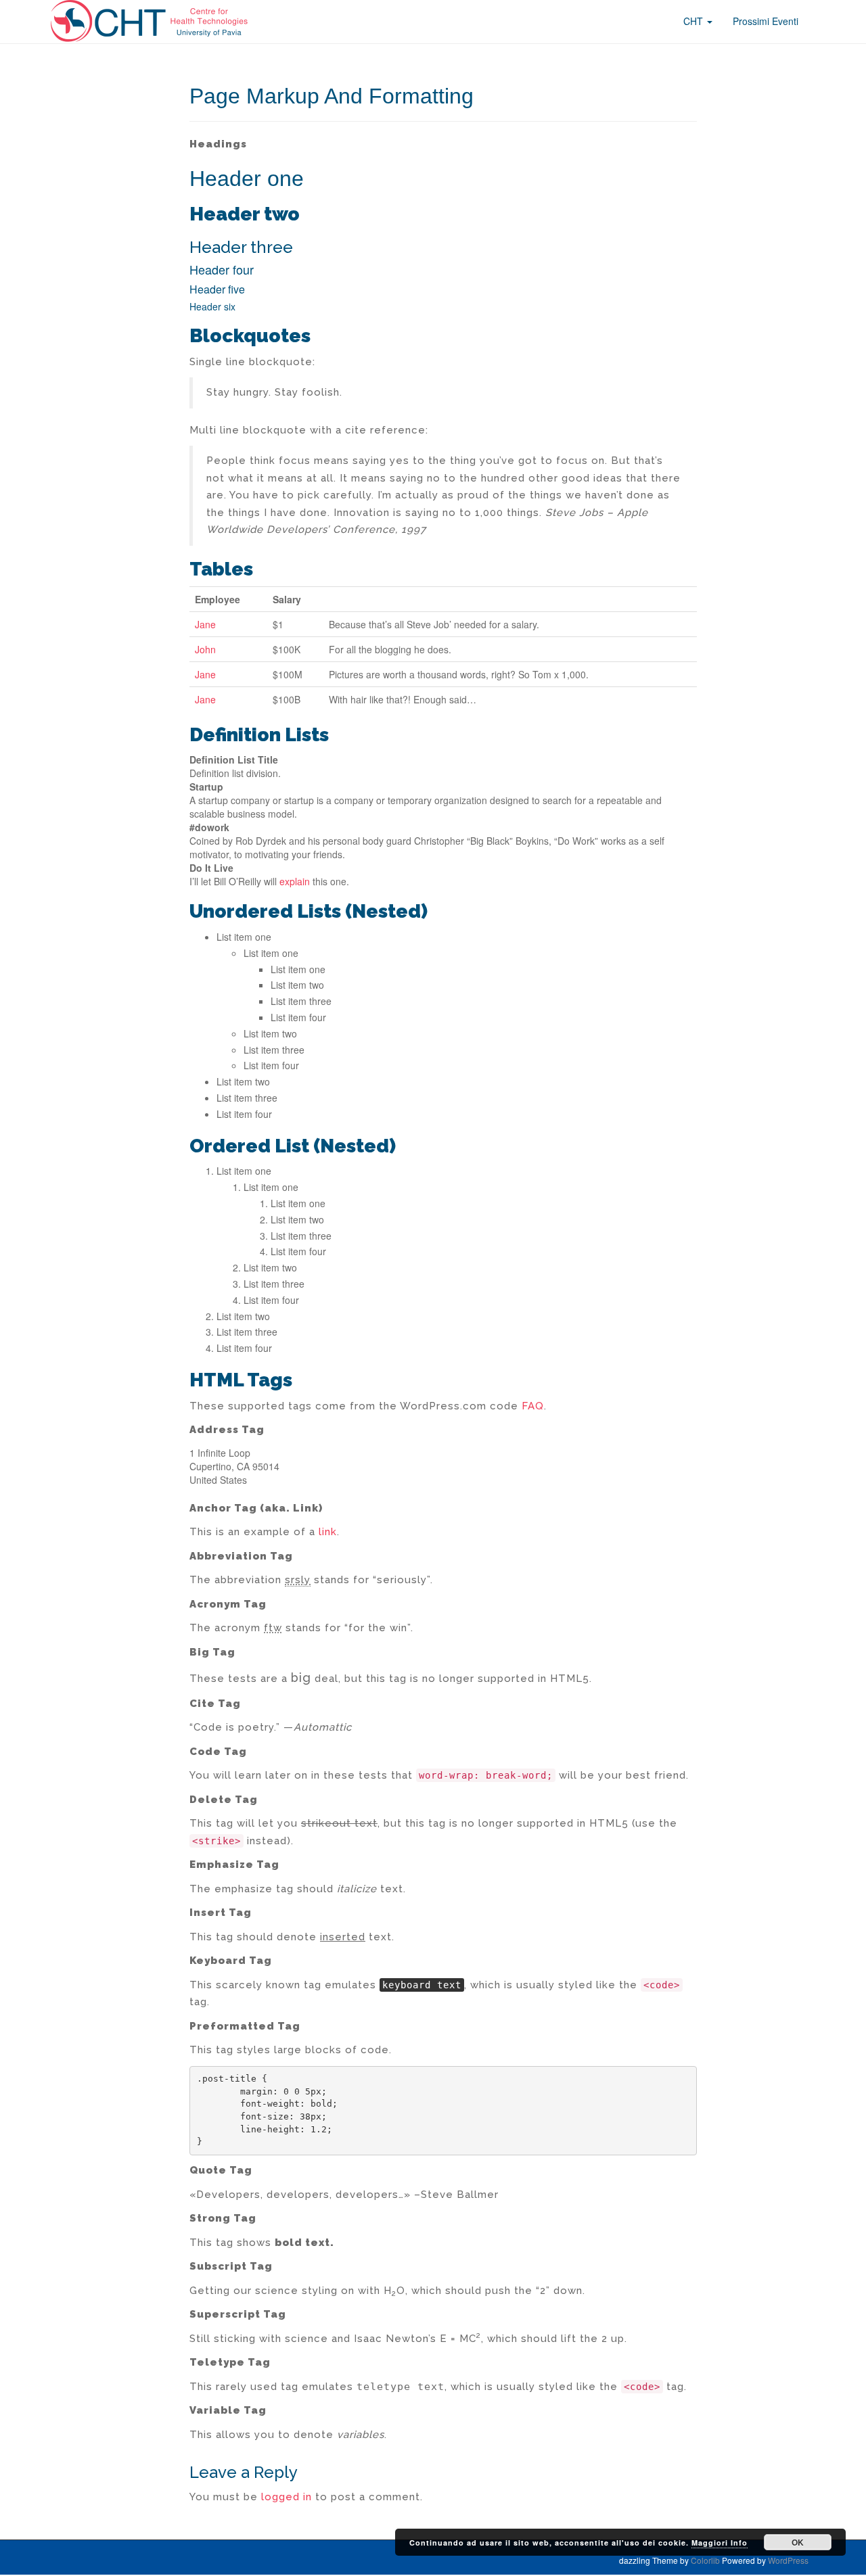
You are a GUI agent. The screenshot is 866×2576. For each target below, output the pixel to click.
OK (798, 2542)
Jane (205, 624)
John (205, 649)
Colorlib (705, 2560)
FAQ (533, 1406)
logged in (287, 2497)
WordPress (788, 2560)
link (328, 1532)
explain (295, 881)
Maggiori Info (720, 2543)
